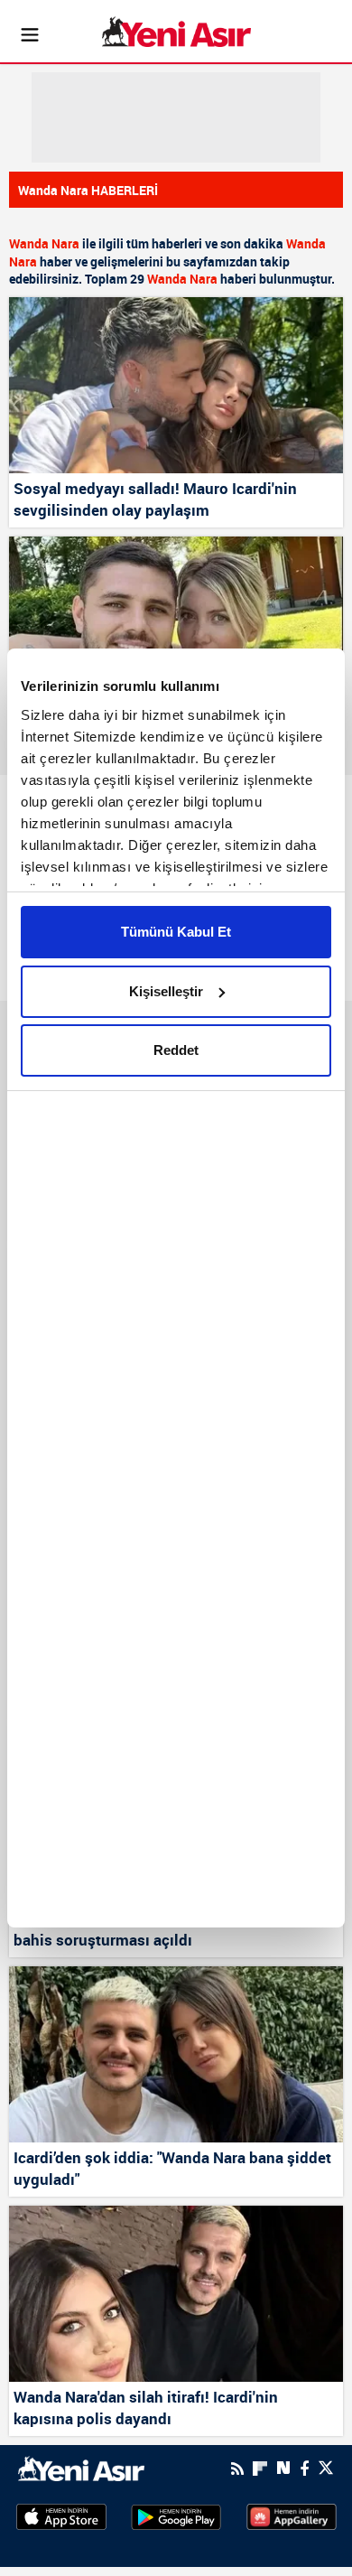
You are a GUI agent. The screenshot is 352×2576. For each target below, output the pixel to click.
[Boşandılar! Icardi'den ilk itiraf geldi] (176, 625)
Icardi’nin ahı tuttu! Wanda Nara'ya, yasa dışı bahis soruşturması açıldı (168, 1929)
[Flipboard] (260, 2469)
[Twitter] (326, 2468)
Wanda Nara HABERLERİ (88, 190)
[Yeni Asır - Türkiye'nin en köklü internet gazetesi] (176, 32)
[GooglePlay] (176, 2516)
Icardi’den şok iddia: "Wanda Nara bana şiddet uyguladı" (172, 2168)
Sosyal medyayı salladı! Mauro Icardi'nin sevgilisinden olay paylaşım (155, 499)
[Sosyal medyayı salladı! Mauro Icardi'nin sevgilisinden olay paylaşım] (176, 385)
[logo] (81, 2467)
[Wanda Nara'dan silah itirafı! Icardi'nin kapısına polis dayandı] (176, 2294)
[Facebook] (304, 2469)
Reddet (176, 1050)
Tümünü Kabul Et (176, 932)
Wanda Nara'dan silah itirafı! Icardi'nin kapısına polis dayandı (146, 2408)
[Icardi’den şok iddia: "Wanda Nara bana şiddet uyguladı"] (176, 2054)
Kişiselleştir (166, 991)
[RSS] (237, 2469)
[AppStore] (61, 2516)
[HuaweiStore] (292, 2515)
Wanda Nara (44, 243)
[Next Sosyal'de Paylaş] (283, 2468)
